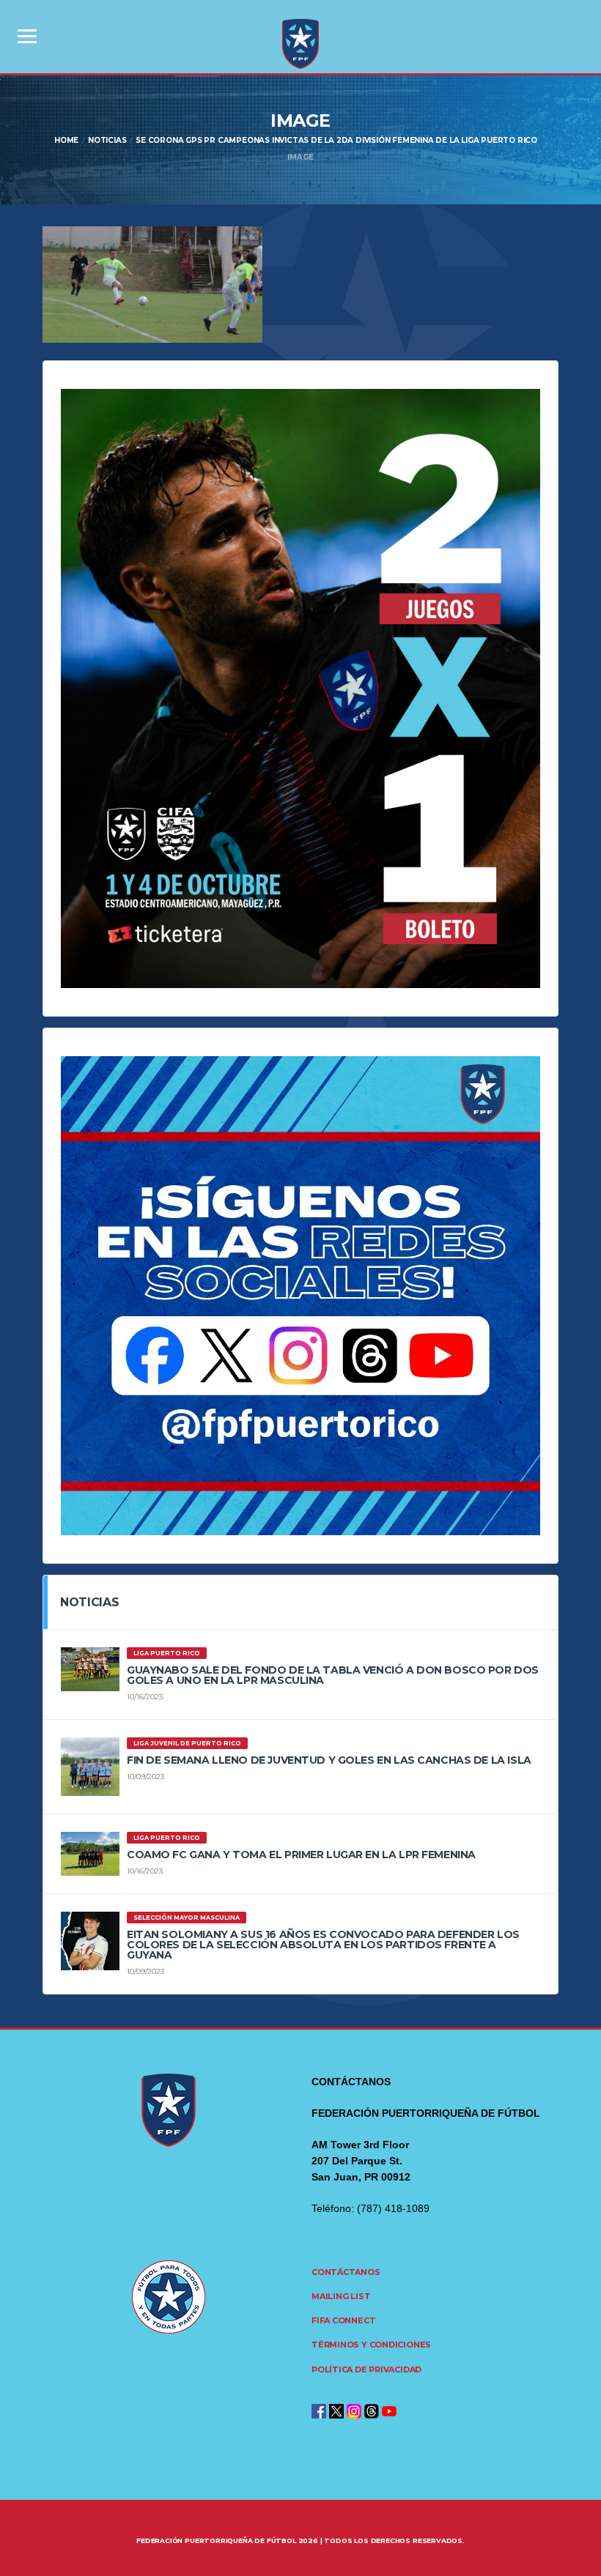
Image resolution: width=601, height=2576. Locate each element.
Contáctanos (346, 2272)
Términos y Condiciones (371, 2345)
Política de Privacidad (366, 2369)
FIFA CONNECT (343, 2320)
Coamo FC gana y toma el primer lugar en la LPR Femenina (301, 1855)
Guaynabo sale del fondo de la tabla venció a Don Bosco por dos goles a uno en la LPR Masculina (333, 1675)
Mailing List (341, 2296)
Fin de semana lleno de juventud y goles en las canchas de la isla (329, 1760)
